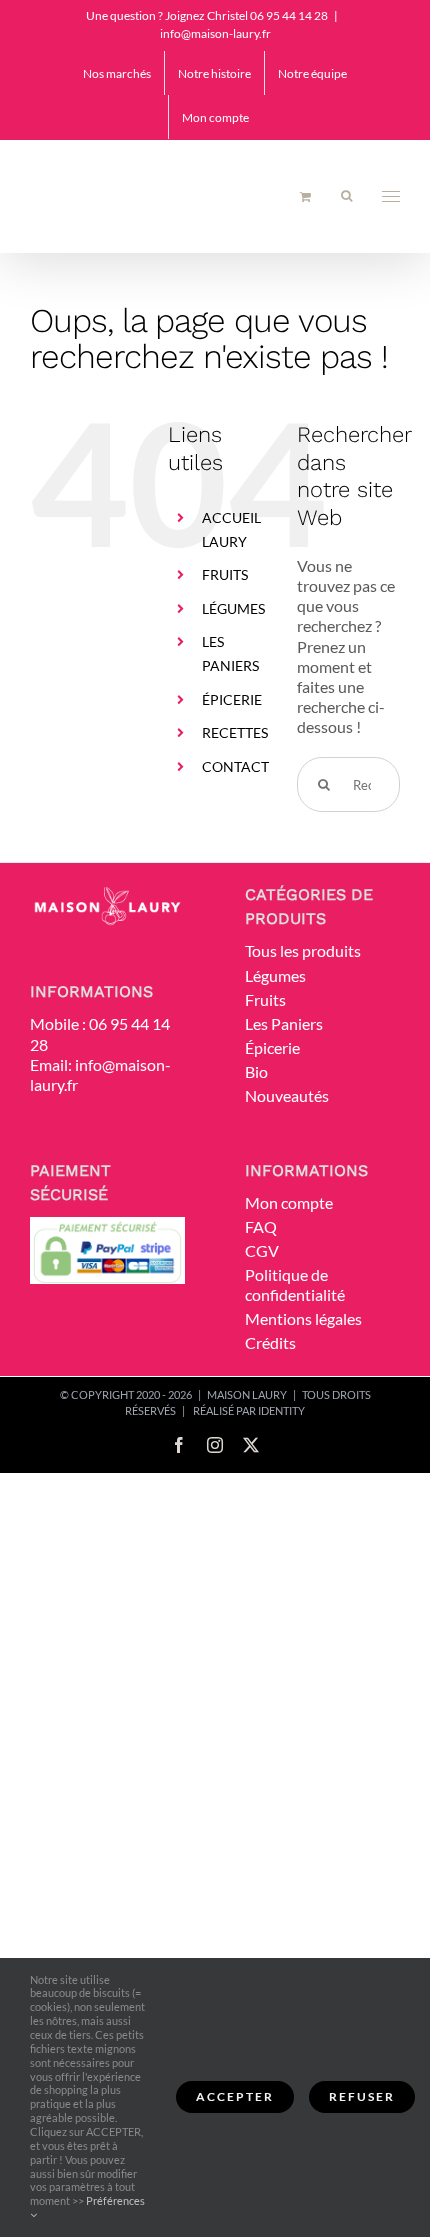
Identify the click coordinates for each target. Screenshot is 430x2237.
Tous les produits (303, 950)
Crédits (270, 1342)
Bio (256, 1071)
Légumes (275, 975)
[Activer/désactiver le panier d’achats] (305, 196)
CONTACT (235, 766)
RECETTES (235, 732)
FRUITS (225, 574)
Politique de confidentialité (295, 1284)
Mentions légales (303, 1318)
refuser (362, 2096)
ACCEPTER (235, 2096)
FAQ (261, 1226)
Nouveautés (287, 1095)
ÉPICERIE (232, 699)
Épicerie (272, 1047)
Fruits (265, 999)
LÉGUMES (233, 608)
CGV (262, 1250)
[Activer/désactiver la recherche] (346, 196)
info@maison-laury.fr (215, 33)
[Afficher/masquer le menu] (391, 196)
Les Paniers (284, 1023)
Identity (281, 1410)
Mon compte (289, 1202)
